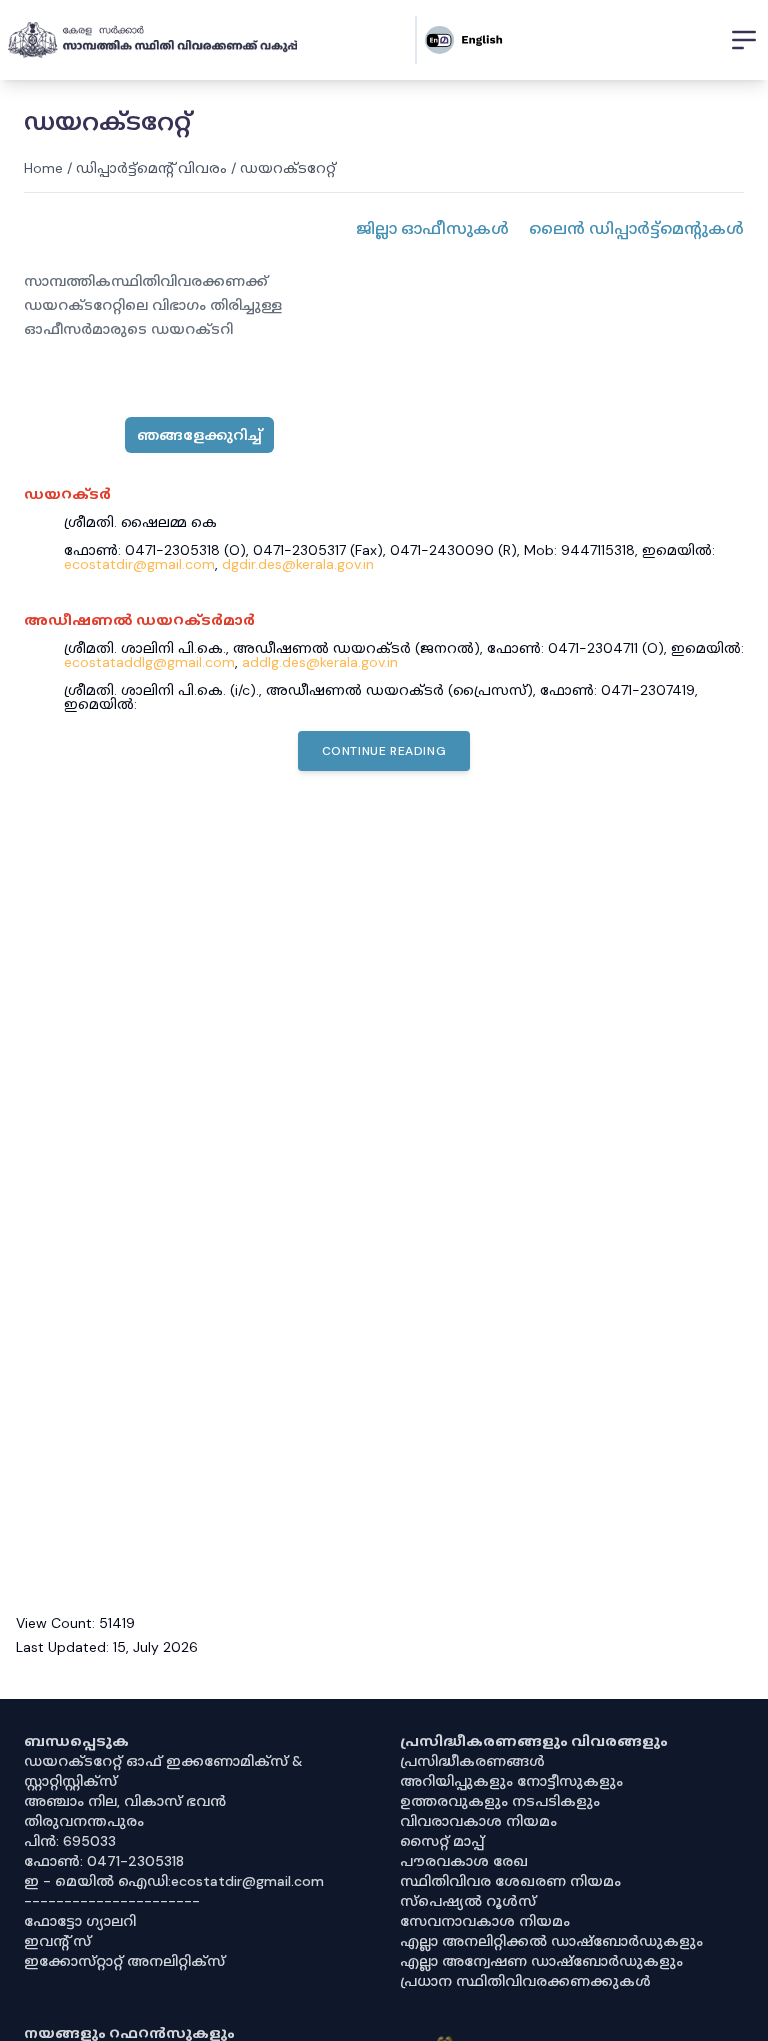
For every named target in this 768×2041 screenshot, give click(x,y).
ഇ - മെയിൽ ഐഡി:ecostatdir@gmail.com (174, 1881)
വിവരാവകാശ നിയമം (478, 1821)
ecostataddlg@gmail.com (149, 662)
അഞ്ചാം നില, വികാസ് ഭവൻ (125, 1801)
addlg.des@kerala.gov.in (320, 662)
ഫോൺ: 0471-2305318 (104, 1861)
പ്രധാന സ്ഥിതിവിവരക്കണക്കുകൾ (525, 1981)
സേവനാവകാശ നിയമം (485, 1921)
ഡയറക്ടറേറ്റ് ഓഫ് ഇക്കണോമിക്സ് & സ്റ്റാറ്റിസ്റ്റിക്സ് (163, 1771)
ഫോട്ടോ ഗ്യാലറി (80, 1921)
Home (43, 168)
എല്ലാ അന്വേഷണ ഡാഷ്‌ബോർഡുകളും (541, 1961)
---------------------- (112, 1901)
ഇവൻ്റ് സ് (57, 1941)
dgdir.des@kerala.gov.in (298, 564)
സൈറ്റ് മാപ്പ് (442, 1841)
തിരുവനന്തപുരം (84, 1821)
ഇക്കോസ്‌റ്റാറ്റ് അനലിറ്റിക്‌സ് (124, 1961)
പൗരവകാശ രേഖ (464, 1861)
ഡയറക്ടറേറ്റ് (288, 168)
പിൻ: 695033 (70, 1841)
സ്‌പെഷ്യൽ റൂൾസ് (468, 1901)
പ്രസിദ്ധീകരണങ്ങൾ (472, 1761)
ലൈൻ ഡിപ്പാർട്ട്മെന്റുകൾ (636, 228)
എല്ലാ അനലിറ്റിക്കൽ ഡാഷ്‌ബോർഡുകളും (551, 1941)
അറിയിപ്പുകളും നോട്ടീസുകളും (511, 1781)
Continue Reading (384, 751)
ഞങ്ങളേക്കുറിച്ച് (199, 435)
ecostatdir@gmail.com (139, 564)
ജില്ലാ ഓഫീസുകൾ (432, 228)
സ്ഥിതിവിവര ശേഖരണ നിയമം (510, 1881)
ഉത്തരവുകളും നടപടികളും (500, 1801)
